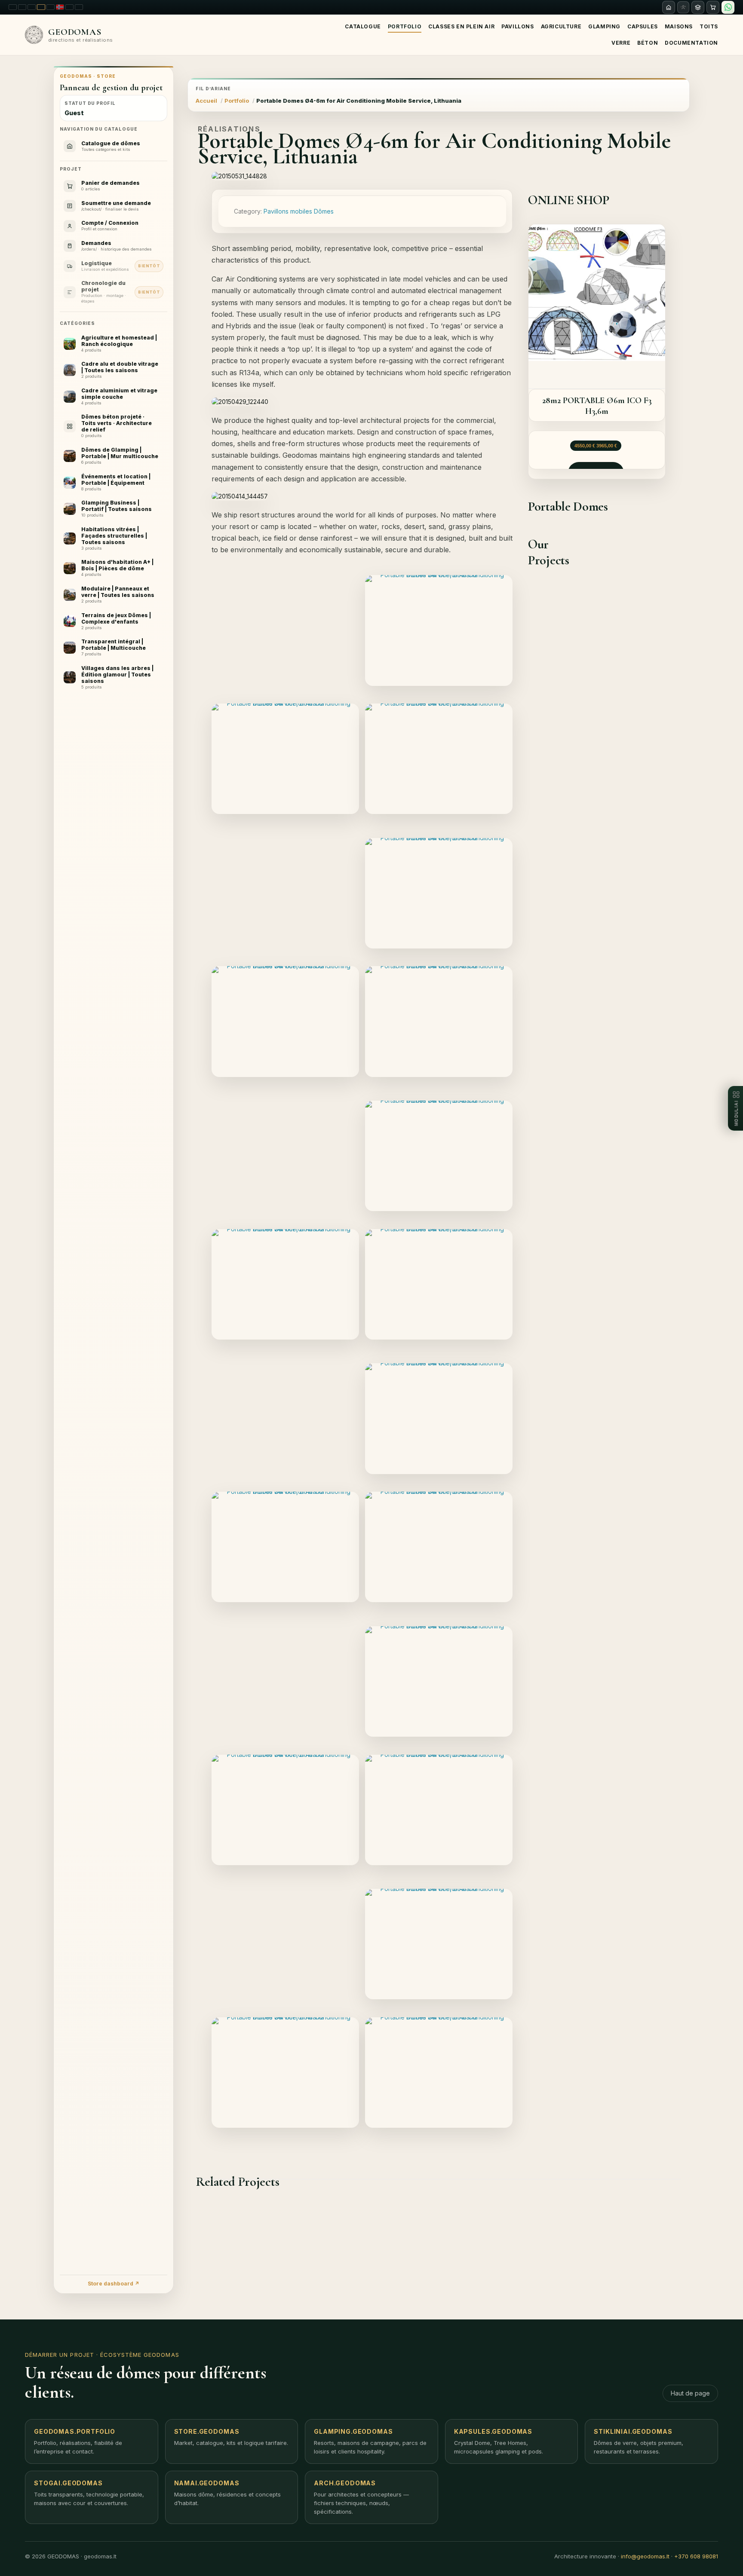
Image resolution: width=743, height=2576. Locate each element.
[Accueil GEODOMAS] (669, 7)
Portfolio (405, 26)
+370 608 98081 (696, 2556)
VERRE (621, 43)
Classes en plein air (461, 26)
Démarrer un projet (60, 2355)
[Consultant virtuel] (683, 7)
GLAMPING (604, 26)
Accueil (206, 101)
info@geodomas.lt (645, 2556)
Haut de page (690, 2393)
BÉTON (648, 43)
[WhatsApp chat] (728, 7)
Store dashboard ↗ (114, 2284)
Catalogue (363, 26)
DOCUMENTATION (691, 43)
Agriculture (561, 26)
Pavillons (517, 26)
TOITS (709, 26)
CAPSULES (643, 26)
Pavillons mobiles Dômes (299, 211)
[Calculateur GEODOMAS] (698, 7)
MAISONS (679, 26)
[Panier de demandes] (713, 7)
